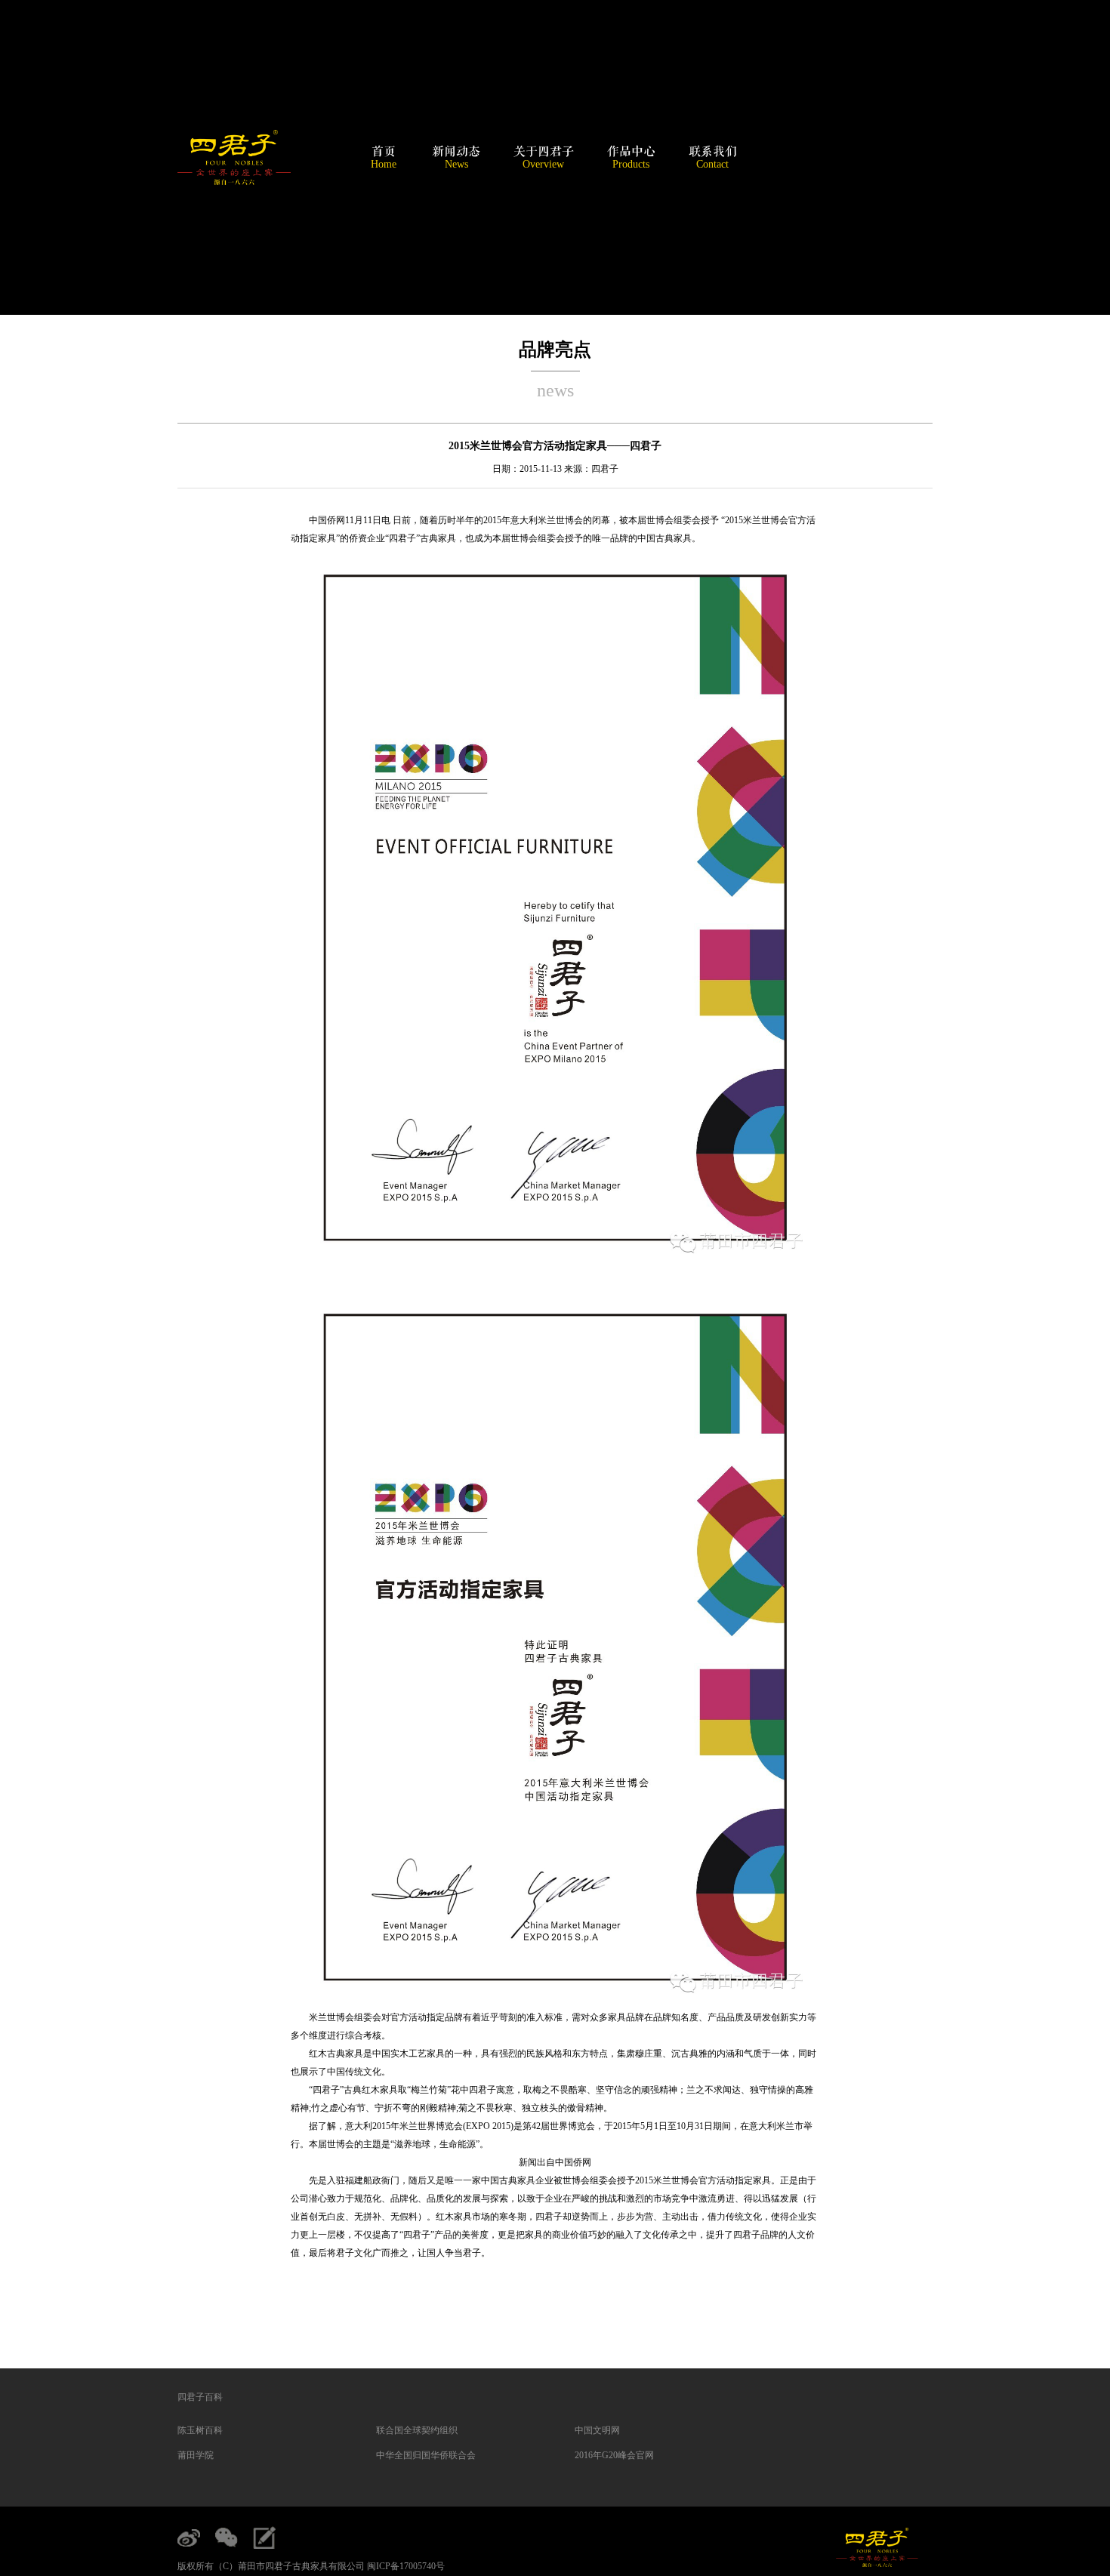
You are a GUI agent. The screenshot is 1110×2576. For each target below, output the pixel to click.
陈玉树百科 (200, 2430)
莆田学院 (196, 2455)
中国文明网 (597, 2430)
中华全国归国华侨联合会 (426, 2455)
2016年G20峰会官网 (614, 2455)
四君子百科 (200, 2397)
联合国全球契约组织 (417, 2430)
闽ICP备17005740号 (406, 2566)
